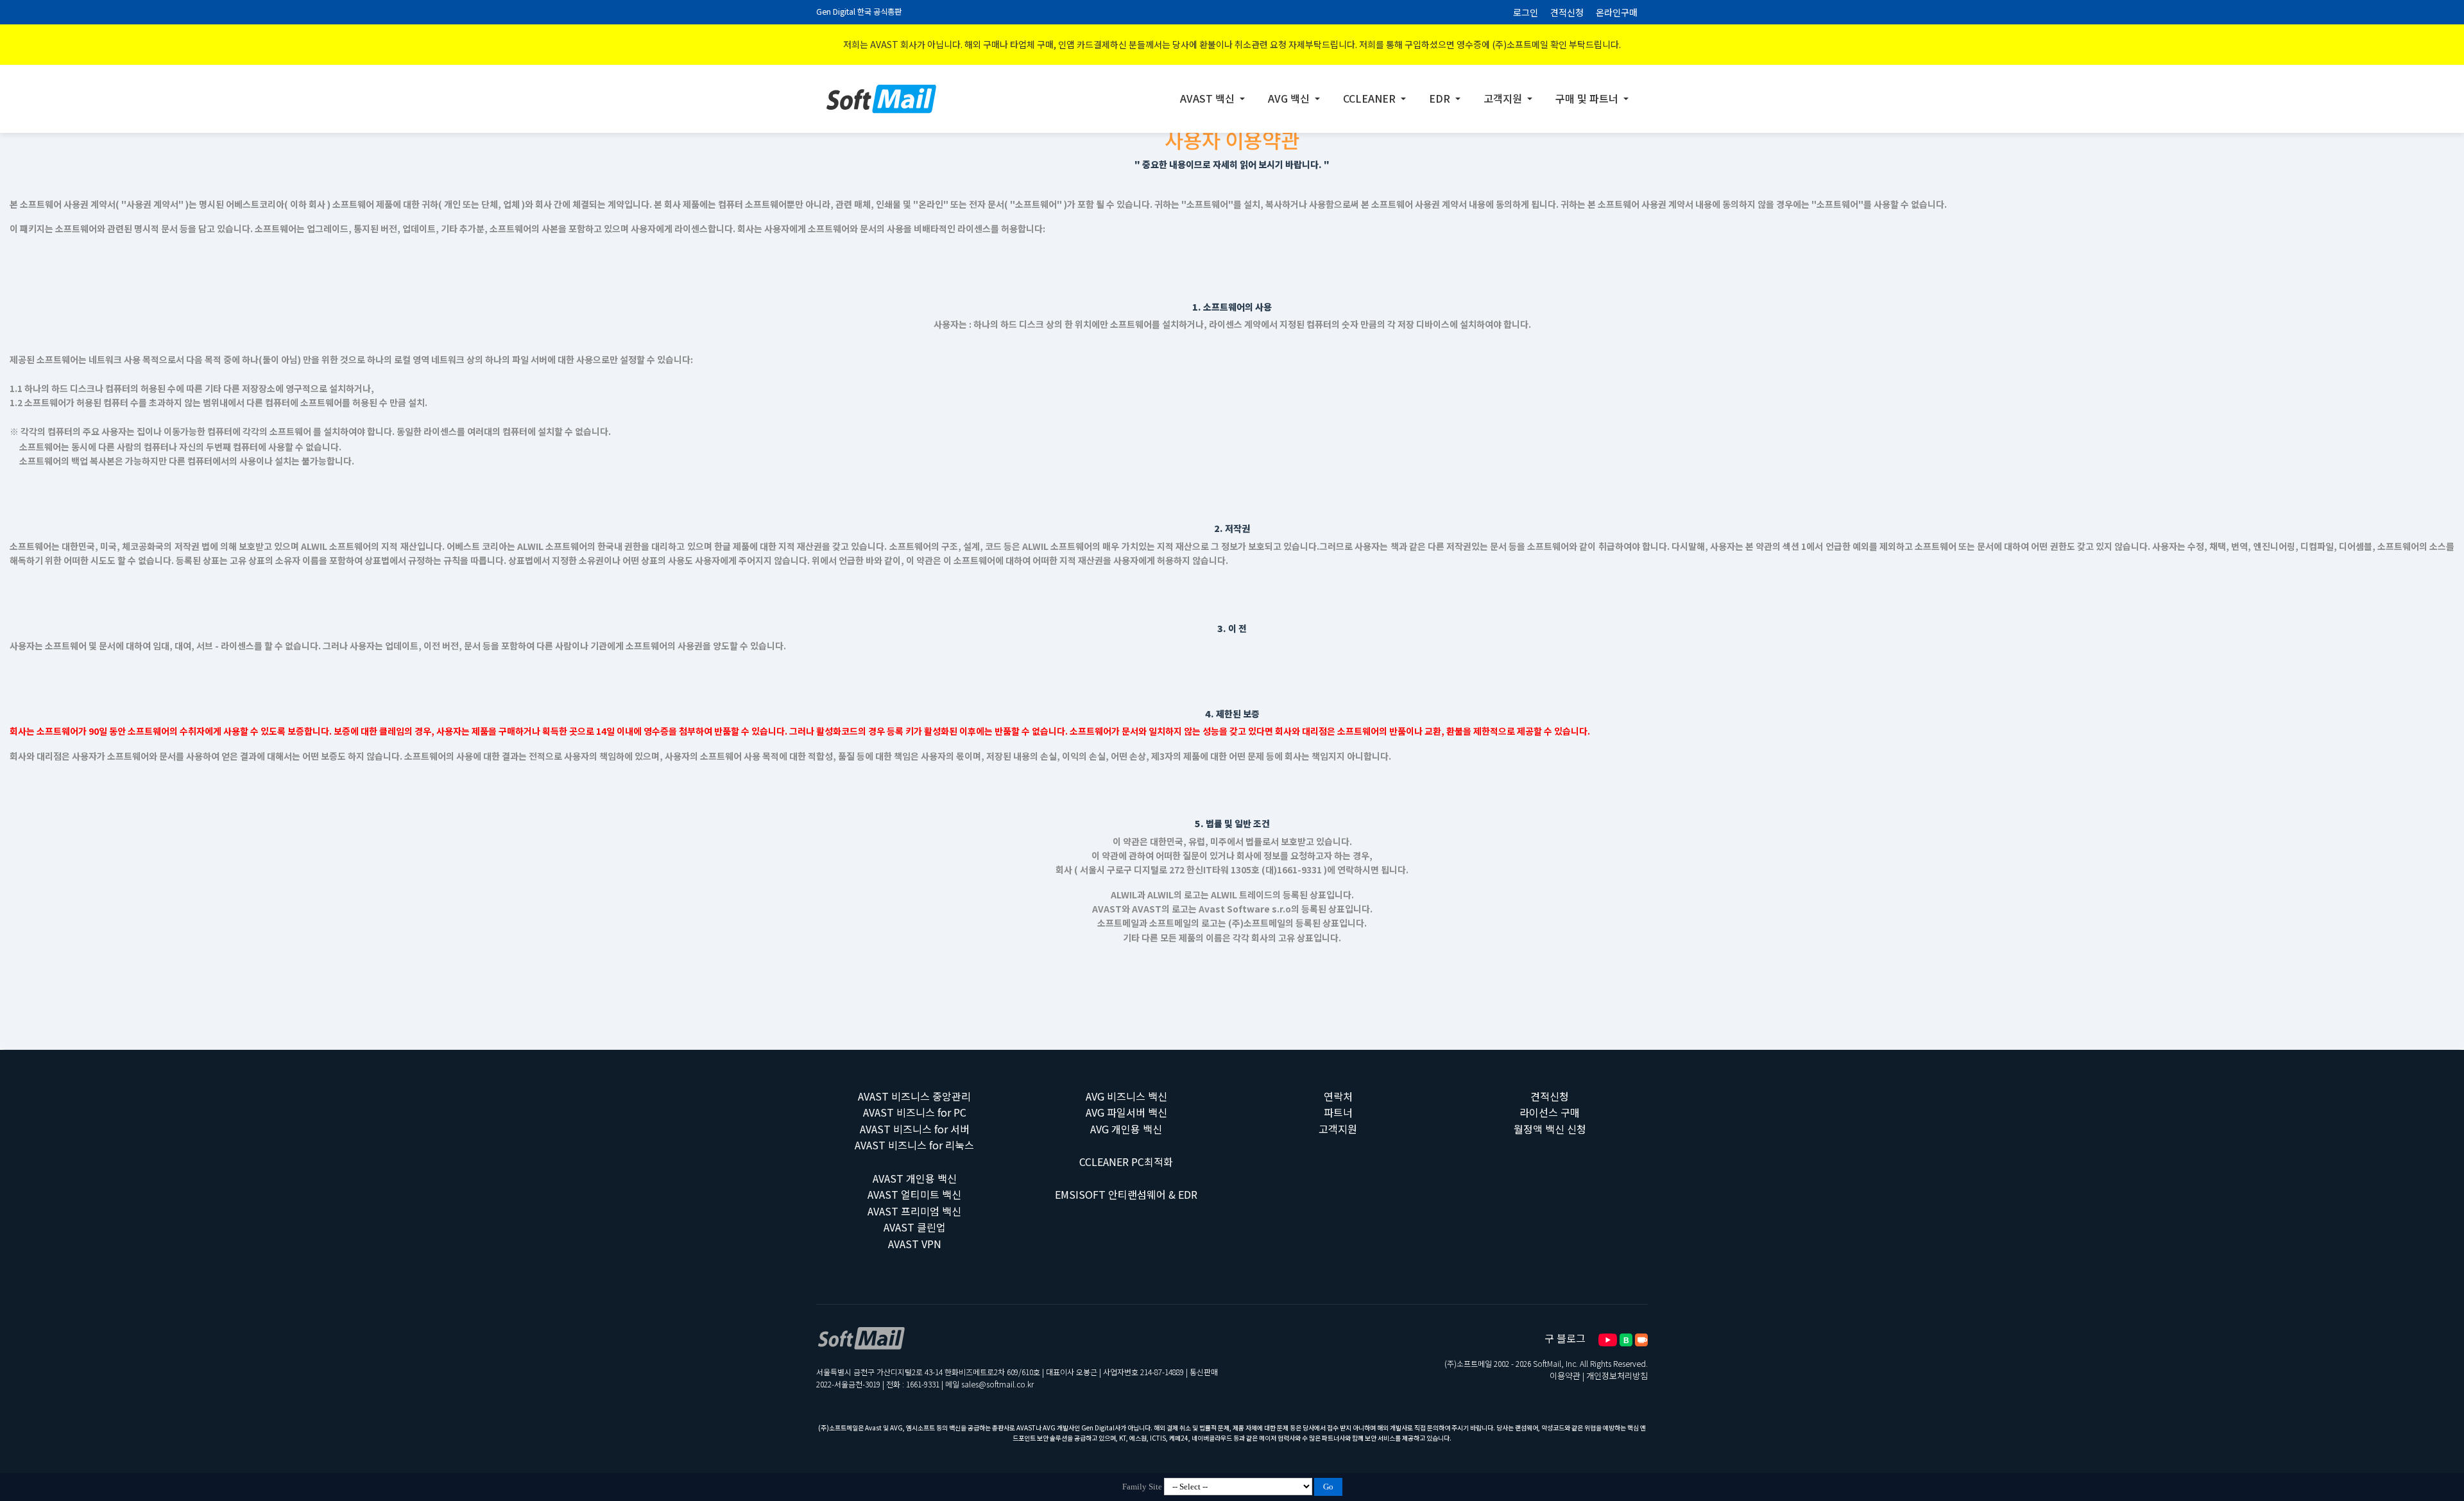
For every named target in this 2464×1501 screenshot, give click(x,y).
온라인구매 (1617, 12)
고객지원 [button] (1504, 98)
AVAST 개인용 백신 (915, 1178)
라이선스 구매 (1550, 1112)
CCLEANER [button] (1371, 98)
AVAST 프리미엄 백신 (914, 1211)
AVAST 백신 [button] (1209, 98)
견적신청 (1567, 12)
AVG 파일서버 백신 (1126, 1112)
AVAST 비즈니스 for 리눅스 (914, 1145)
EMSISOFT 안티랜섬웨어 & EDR (1126, 1194)
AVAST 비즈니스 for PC (915, 1112)
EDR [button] (1441, 98)
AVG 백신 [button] (1290, 98)
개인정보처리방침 (1617, 1376)
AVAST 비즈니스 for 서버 (915, 1129)
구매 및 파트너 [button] (1588, 98)
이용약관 (1565, 1376)
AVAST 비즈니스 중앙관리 (914, 1096)
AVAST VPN (915, 1244)
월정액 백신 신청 (1550, 1129)
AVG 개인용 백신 (1126, 1129)
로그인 (1526, 12)
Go (1328, 1487)
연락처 (1338, 1096)
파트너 (1338, 1112)
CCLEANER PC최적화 (1126, 1162)
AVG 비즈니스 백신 (1126, 1096)
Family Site (1142, 1487)
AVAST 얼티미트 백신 (914, 1194)
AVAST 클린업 (915, 1227)
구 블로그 (1565, 1338)
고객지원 (1338, 1129)
